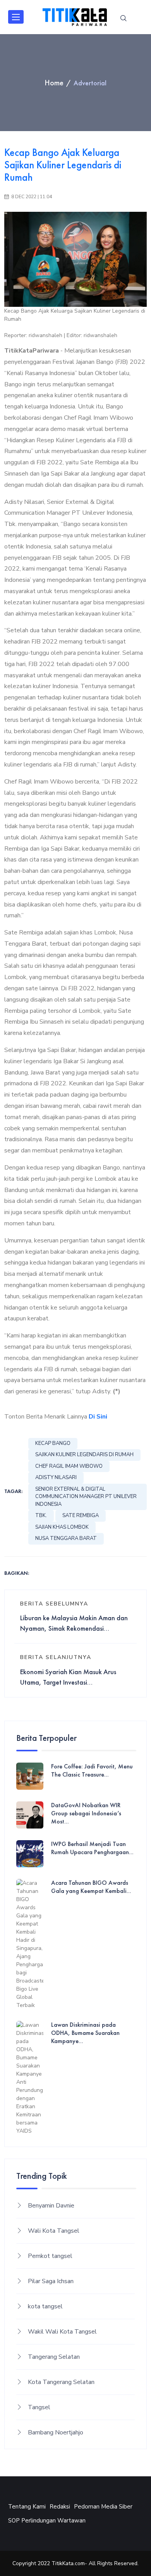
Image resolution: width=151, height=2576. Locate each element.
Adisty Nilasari (56, 1477)
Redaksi (60, 2507)
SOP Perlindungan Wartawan (47, 2521)
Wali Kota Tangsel (54, 2231)
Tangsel (39, 2407)
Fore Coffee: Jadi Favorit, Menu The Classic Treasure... (92, 1771)
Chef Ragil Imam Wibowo (69, 1466)
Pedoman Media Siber (103, 2507)
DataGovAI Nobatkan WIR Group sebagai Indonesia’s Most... (86, 1813)
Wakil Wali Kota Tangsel (62, 2332)
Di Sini (98, 1417)
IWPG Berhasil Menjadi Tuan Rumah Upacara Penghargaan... (92, 1848)
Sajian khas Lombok (62, 1527)
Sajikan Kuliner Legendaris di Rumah (84, 1455)
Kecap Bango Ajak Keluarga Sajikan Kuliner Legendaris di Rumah (63, 165)
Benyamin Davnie (51, 2206)
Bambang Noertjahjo (56, 2432)
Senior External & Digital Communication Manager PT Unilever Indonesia (86, 1497)
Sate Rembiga (81, 1515)
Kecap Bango (53, 1443)
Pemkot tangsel (50, 2256)
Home (54, 83)
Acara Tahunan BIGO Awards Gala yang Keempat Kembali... (91, 1887)
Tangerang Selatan (54, 2357)
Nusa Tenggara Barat (66, 1538)
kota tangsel (45, 2306)
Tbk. (41, 1515)
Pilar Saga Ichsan (51, 2281)
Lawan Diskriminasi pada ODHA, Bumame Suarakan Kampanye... (85, 2033)
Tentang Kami (27, 2507)
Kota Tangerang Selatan (61, 2382)
